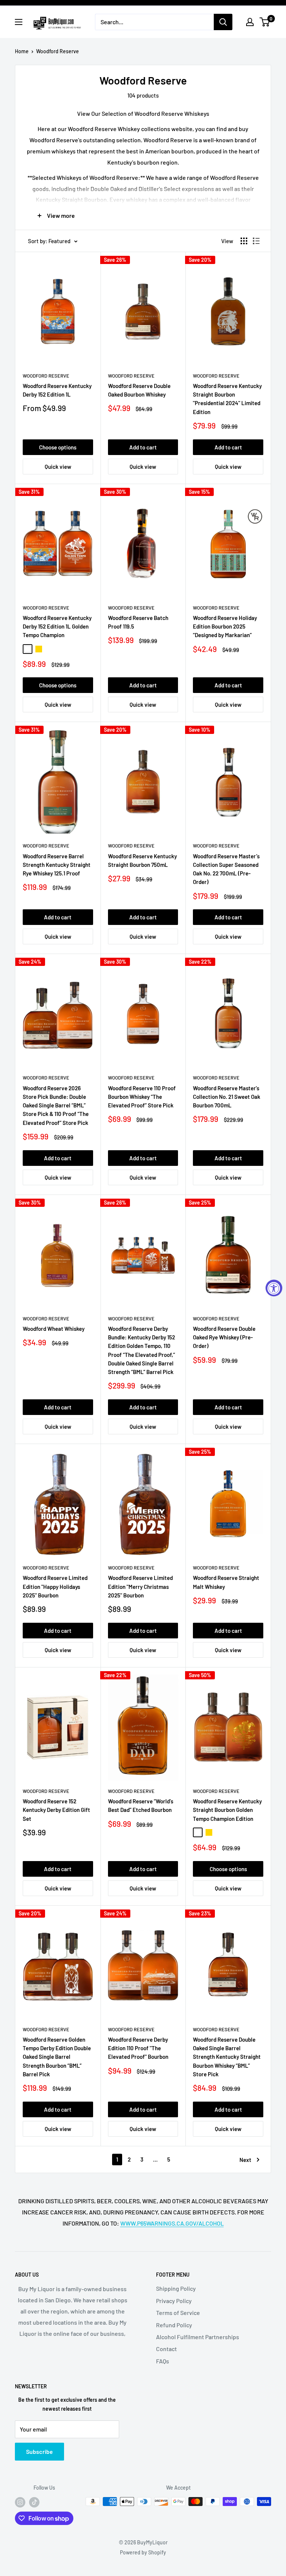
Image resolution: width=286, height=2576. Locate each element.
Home (22, 51)
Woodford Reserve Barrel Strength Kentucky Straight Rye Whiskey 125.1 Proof (57, 865)
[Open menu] (19, 22)
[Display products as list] (256, 241)
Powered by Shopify (143, 2552)
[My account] (250, 22)
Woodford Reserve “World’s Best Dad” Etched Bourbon (141, 1805)
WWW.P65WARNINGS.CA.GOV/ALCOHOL (172, 2223)
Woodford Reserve (58, 51)
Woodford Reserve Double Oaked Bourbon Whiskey (139, 390)
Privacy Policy (174, 2301)
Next (245, 2160)
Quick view (58, 467)
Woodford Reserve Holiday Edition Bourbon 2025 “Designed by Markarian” (225, 626)
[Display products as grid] (244, 241)
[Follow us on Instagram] (20, 2502)
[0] (265, 22)
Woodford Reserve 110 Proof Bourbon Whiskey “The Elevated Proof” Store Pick (142, 1097)
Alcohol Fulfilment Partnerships (198, 2337)
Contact (166, 2349)
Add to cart (143, 447)
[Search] (223, 22)
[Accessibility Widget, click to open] (274, 1288)
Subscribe (39, 2451)
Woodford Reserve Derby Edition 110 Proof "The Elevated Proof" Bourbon (138, 2048)
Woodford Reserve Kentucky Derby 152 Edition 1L (57, 390)
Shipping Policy (176, 2288)
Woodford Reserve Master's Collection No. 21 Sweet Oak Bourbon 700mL (227, 1097)
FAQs (163, 2361)
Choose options (58, 447)
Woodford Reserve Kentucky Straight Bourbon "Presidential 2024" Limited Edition (227, 399)
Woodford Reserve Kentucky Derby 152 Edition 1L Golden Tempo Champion (57, 626)
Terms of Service (178, 2313)
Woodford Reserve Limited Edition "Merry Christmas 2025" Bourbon (140, 1586)
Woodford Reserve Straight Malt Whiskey (226, 1582)
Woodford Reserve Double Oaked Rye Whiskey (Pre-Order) (224, 1337)
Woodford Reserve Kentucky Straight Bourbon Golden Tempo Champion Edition (227, 1810)
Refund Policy (174, 2325)
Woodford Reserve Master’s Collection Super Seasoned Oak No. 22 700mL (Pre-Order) (226, 869)
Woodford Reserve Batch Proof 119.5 (138, 622)
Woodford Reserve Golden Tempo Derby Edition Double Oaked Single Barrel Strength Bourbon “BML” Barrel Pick (57, 2057)
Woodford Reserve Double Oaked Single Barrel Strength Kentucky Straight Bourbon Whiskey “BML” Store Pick (227, 2057)
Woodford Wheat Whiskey (54, 1329)
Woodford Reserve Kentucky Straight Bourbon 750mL (142, 860)
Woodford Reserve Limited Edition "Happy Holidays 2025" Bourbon (55, 1586)
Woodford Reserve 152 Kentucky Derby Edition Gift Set (56, 1810)
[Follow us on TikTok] (34, 2502)
